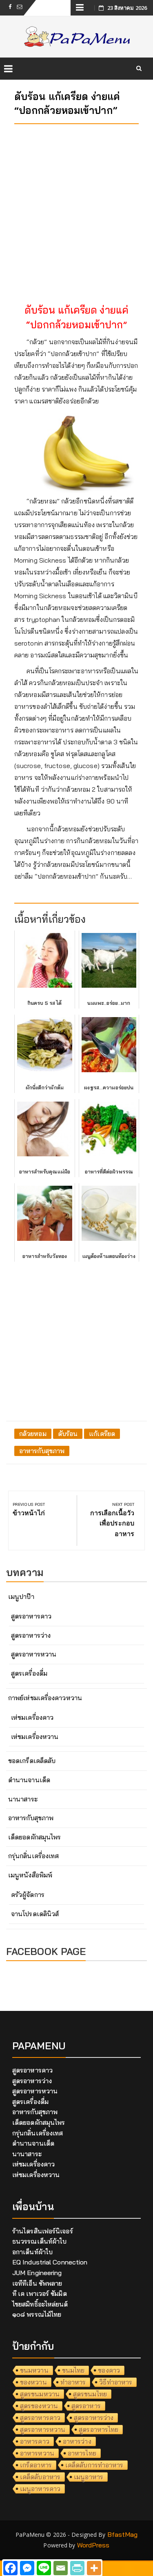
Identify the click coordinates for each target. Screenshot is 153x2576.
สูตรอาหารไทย (99, 2429)
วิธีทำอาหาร (116, 2382)
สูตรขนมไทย (90, 2394)
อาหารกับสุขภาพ (42, 1451)
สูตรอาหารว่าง (31, 1635)
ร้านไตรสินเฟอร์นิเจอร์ (43, 2231)
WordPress (93, 2545)
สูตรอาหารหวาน (34, 1654)
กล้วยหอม (33, 1434)
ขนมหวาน (34, 2370)
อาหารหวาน (37, 2453)
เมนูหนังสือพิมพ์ (30, 1875)
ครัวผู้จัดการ (28, 1895)
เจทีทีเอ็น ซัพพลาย (37, 2283)
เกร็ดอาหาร (36, 2465)
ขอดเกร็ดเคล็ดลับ (32, 1761)
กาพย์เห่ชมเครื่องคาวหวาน (45, 1698)
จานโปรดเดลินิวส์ (35, 1914)
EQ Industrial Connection (50, 2262)
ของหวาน (33, 2382)
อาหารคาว (35, 2441)
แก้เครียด (102, 1434)
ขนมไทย (73, 2370)
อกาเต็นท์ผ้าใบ (32, 2252)
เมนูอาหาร (89, 2477)
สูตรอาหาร (86, 2406)
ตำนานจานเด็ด (29, 1780)
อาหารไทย (82, 2453)
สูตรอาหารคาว (31, 1616)
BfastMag (123, 2534)
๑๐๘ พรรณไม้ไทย (37, 2314)
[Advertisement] (76, 207)
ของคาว (109, 2370)
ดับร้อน (68, 1434)
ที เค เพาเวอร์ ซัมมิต (40, 2293)
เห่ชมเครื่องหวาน (35, 1737)
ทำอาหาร (73, 2382)
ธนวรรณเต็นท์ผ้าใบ (39, 2241)
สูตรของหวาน (39, 2406)
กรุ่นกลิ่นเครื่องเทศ (33, 1856)
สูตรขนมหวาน (40, 2394)
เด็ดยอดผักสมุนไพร (34, 1837)
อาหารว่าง (77, 2441)
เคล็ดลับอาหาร (40, 2477)
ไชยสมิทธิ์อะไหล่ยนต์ (40, 2304)
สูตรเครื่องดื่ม (29, 1673)
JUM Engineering (37, 2273)
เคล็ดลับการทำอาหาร (94, 2465)
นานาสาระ (23, 1799)
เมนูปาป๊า (21, 1596)
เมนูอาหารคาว (40, 2489)
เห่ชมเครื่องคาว (32, 1717)
